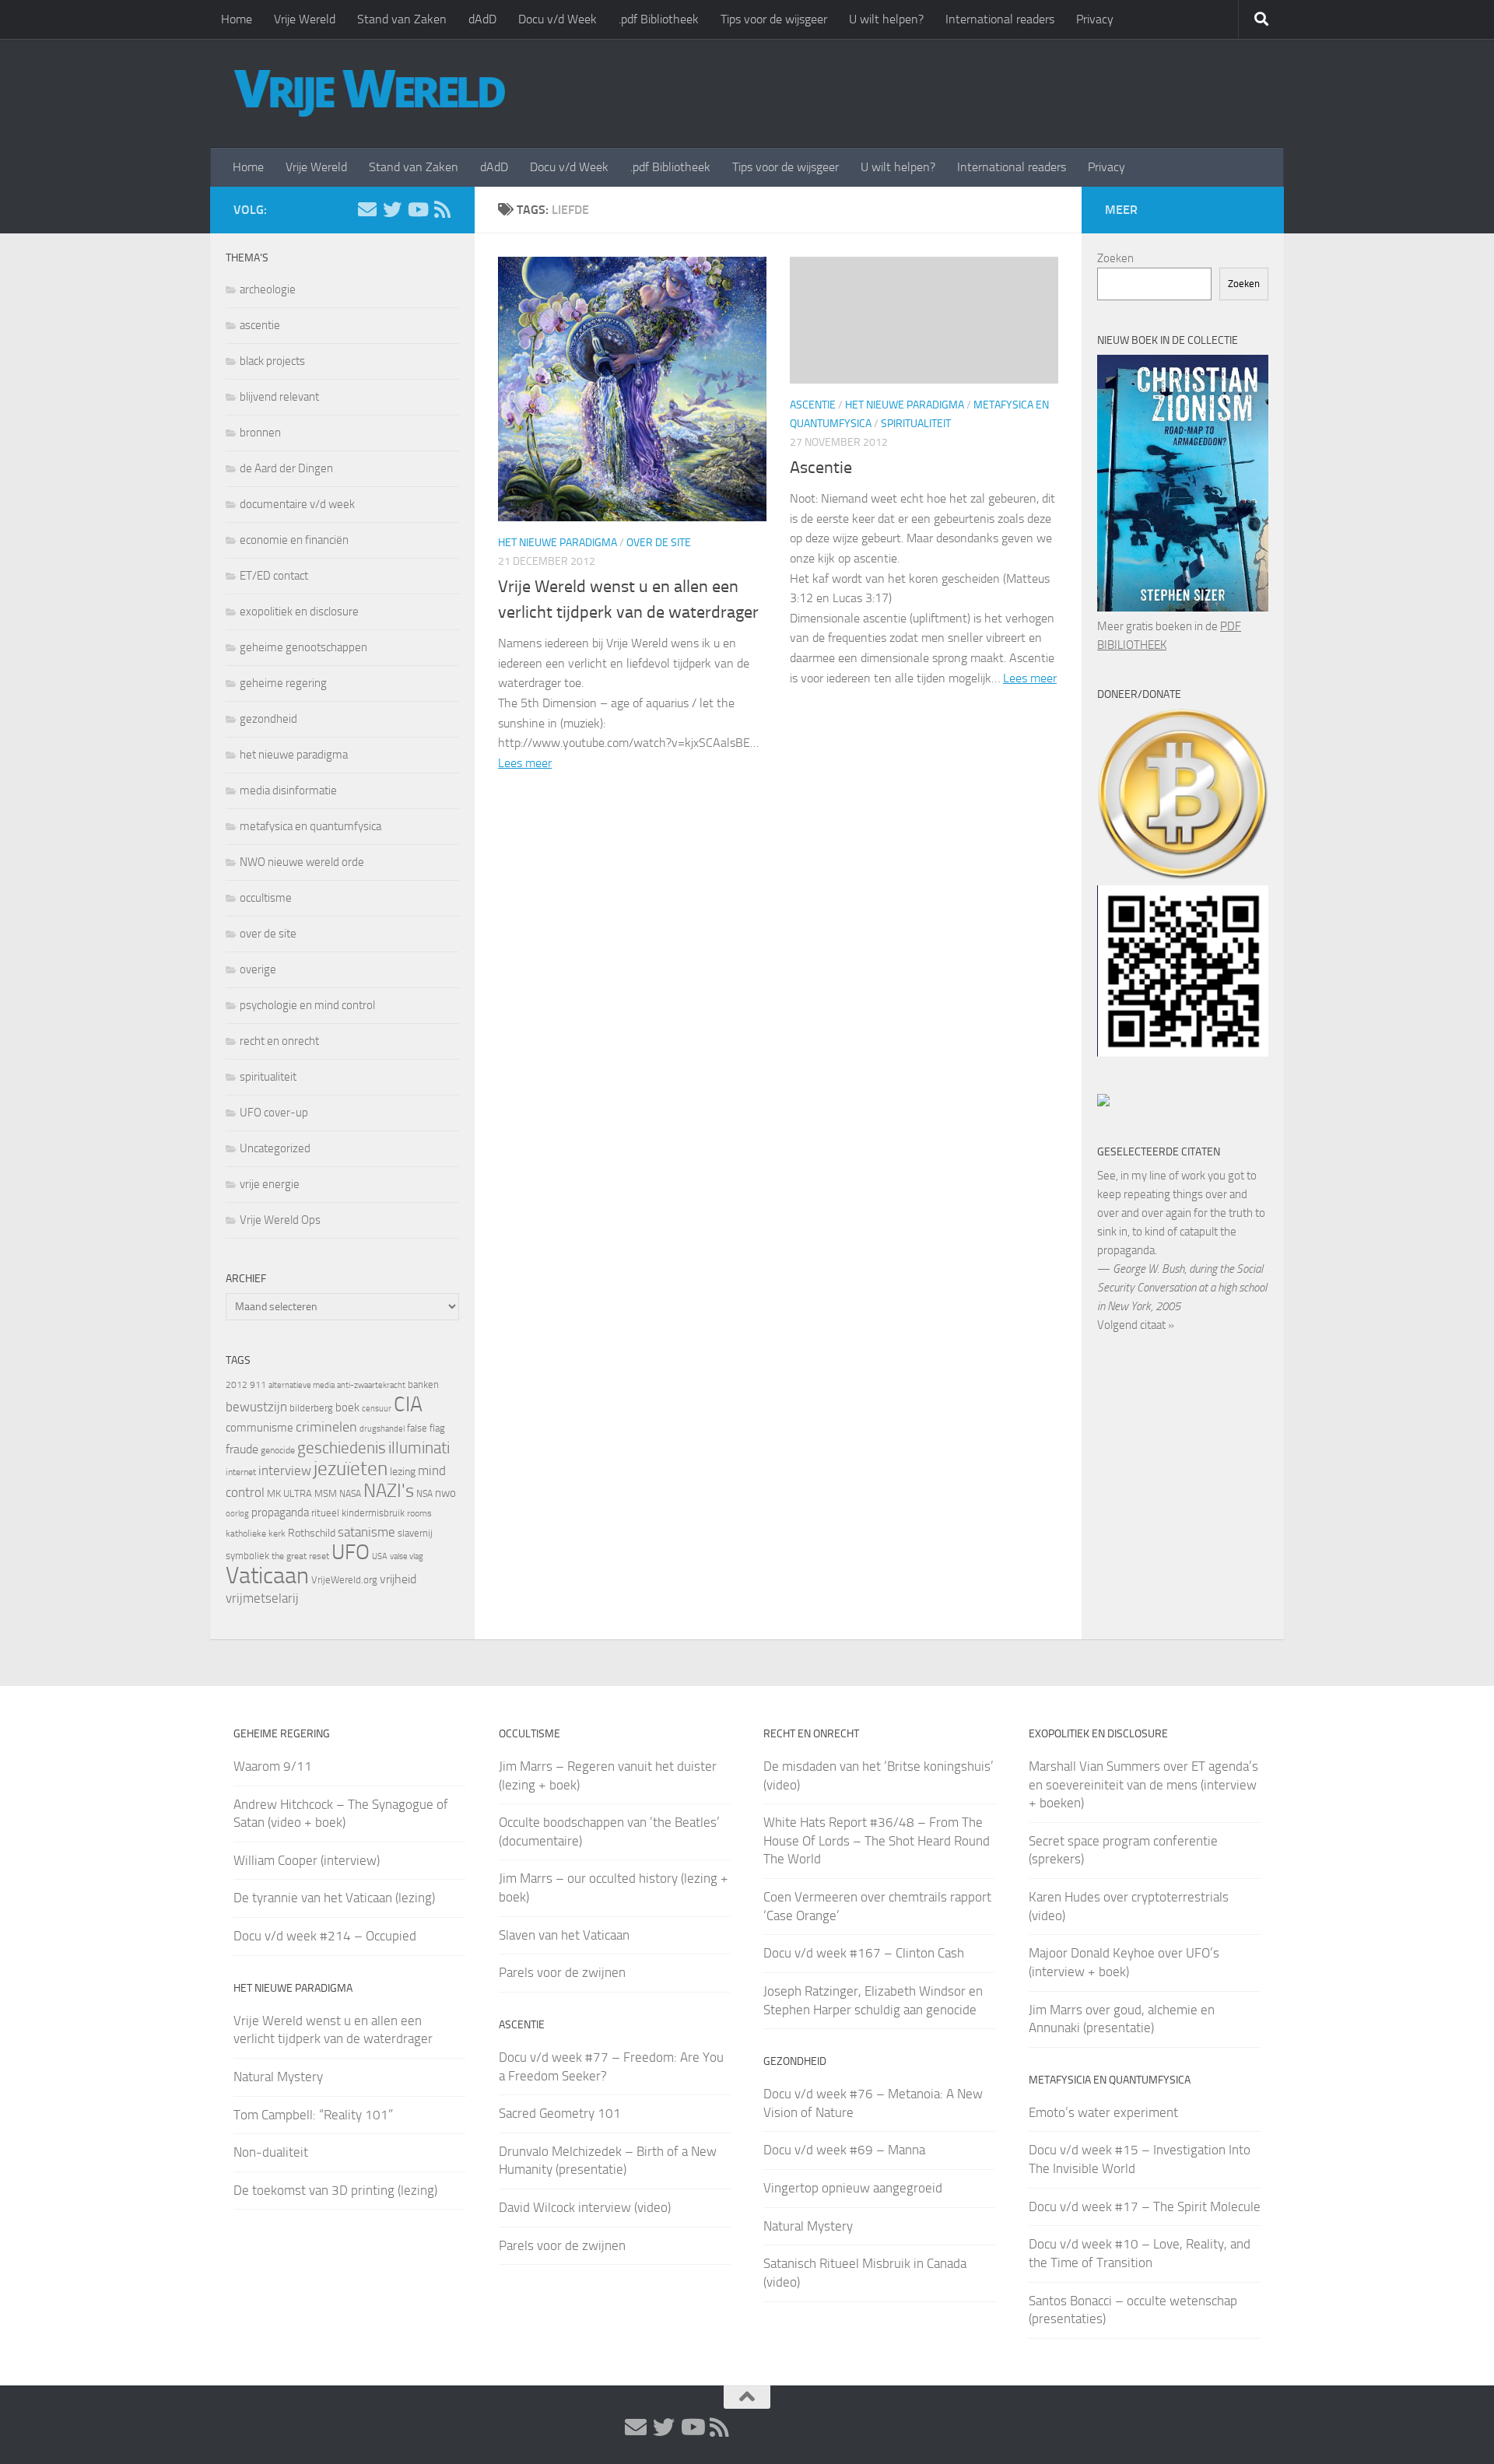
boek (347, 1407)
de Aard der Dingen (286, 468)
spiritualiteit (916, 424)
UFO (351, 1552)
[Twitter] (392, 209)
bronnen (260, 433)
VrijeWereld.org (344, 1580)
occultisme (266, 898)
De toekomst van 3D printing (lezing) (335, 2190)
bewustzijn (256, 1407)
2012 (237, 1385)
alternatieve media (302, 1385)
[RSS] (442, 209)
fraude (242, 1449)
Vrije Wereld (305, 19)
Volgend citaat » (1136, 1325)
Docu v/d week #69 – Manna (844, 2150)
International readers (1000, 19)
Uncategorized (275, 1148)
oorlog (237, 1513)
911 (258, 1385)
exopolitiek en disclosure (299, 612)
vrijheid (398, 1579)
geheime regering (283, 683)
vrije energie (270, 1184)
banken (423, 1384)
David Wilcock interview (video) (585, 2207)
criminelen (326, 1427)
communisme (260, 1428)
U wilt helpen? (886, 19)
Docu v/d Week (558, 19)
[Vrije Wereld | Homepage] (370, 93)
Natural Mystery (278, 2077)
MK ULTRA (289, 1493)
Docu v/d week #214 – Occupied (325, 1936)
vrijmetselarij (262, 1598)
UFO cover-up (274, 1113)
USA (380, 1556)
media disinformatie (288, 790)
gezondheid (268, 719)
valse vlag (407, 1556)
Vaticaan (267, 1575)
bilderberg (311, 1408)
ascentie (813, 405)
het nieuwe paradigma (558, 543)
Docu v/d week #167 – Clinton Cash (864, 1953)
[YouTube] (417, 209)
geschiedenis (342, 1448)
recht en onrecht (279, 1041)
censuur (377, 1408)
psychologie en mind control (307, 1005)
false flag (426, 1428)
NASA (350, 1494)
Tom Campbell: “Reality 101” (313, 2115)
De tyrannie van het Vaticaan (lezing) (334, 1898)
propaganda (280, 1512)
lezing (403, 1472)
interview (285, 1470)
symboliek (247, 1556)
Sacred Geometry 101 (560, 2113)
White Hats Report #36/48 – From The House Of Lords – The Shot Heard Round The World (877, 1840)
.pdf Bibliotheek (659, 19)
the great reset (300, 1556)
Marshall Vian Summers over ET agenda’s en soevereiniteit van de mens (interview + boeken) (1143, 1784)
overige (258, 969)
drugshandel (382, 1429)
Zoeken (1115, 258)
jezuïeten (351, 1469)
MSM (326, 1493)
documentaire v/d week (297, 504)
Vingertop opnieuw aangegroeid (853, 2188)
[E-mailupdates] (367, 209)
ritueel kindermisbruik (358, 1513)
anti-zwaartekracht (371, 1385)
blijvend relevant (279, 397)
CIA (408, 1404)
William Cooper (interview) (307, 1860)
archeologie (268, 289)
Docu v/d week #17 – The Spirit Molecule (1145, 2206)
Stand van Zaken (402, 19)
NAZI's (389, 1490)
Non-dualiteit (271, 2152)
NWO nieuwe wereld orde (302, 862)
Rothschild (312, 1533)
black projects (272, 361)
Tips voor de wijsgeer (774, 19)
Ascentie (821, 468)
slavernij (415, 1533)
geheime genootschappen (303, 647)
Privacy (1095, 19)
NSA (424, 1494)
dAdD (482, 19)
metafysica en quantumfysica (310, 826)
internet (241, 1472)
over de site (659, 543)
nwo (445, 1493)
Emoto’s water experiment (1103, 2112)
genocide (278, 1450)
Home (237, 19)
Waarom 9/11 (273, 1766)
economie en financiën (294, 540)
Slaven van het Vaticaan (564, 1935)
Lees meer (525, 763)
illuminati (419, 1448)
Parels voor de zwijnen (562, 1972)
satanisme (366, 1532)
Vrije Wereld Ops (280, 1220)
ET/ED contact (274, 576)
